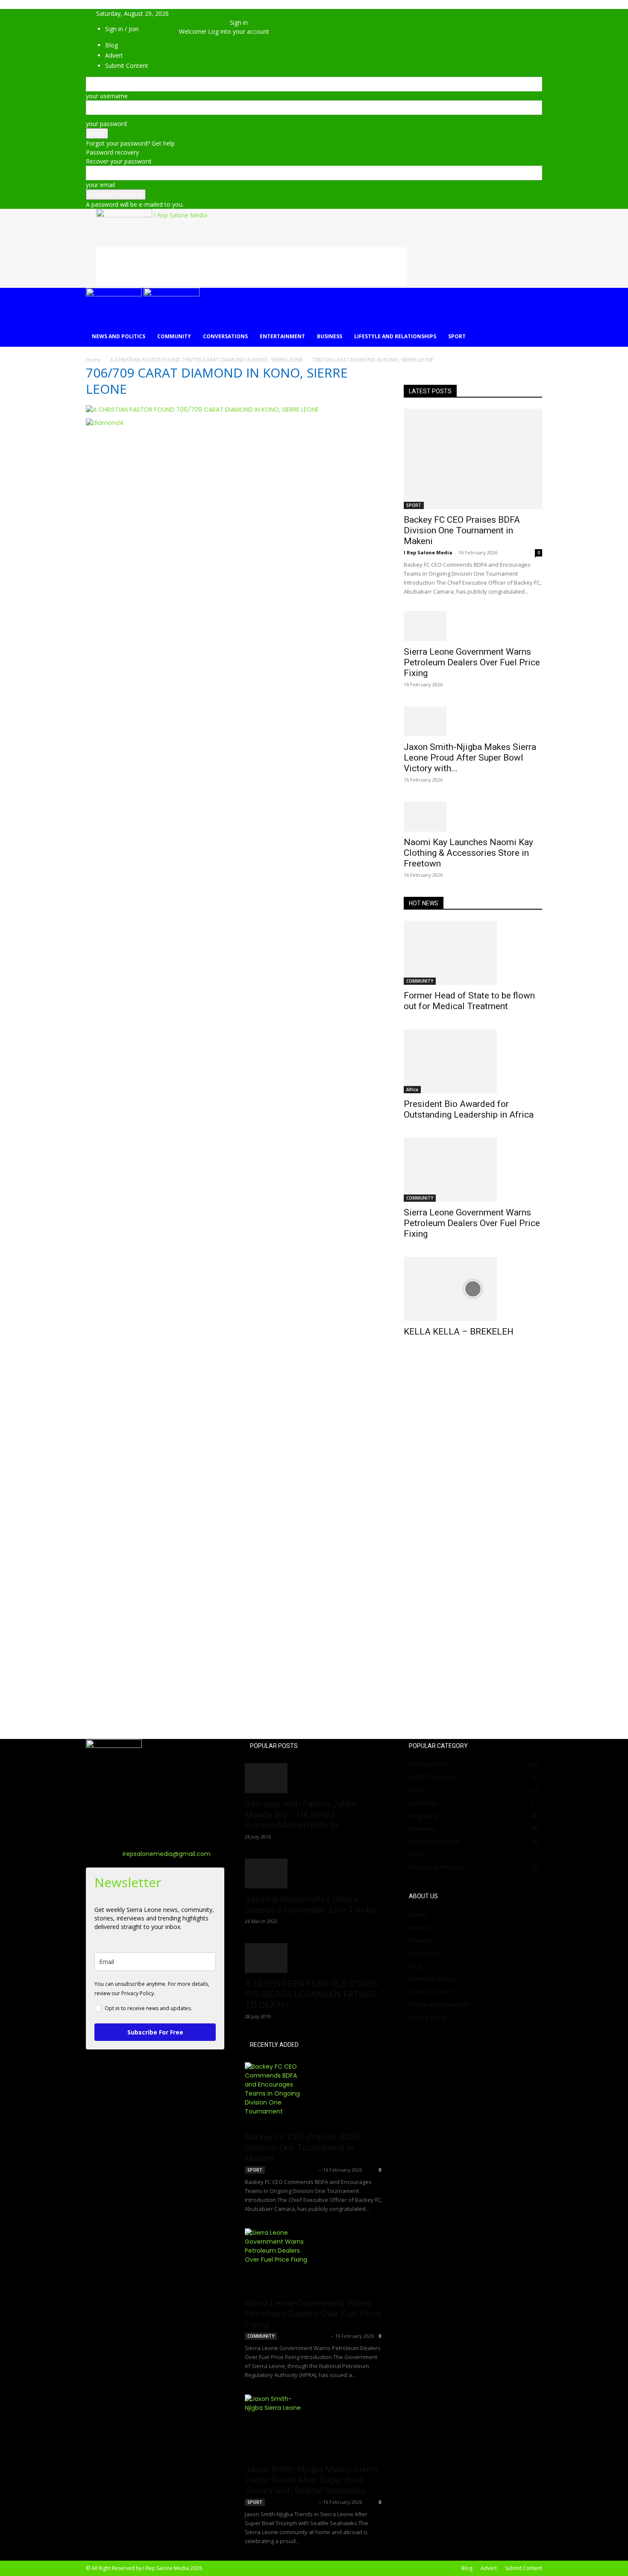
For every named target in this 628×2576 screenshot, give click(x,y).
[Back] (232, 13)
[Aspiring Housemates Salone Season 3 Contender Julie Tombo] (314, 1873)
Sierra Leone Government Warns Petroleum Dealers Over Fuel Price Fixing (472, 662)
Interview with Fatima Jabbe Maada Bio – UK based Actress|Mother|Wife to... (301, 1815)
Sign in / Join (122, 29)
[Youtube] (217, 22)
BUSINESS (330, 336)
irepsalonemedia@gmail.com (167, 1854)
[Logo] (115, 294)
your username (107, 96)
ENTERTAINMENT (282, 336)
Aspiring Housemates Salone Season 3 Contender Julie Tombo (311, 1904)
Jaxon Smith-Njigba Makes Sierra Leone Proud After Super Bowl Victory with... (470, 758)
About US (422, 1928)
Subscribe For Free (155, 2032)
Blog (415, 1966)
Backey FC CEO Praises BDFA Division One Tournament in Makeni (462, 530)
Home (93, 360)
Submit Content (430, 1992)
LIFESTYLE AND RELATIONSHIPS (395, 336)
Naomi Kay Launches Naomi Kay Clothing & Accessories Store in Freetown (468, 853)
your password (106, 124)
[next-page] (411, 1359)
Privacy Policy (428, 2017)
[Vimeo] (205, 22)
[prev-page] (406, 1359)
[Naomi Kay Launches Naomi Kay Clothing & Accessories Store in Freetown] (473, 817)
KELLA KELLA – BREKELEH (459, 1332)
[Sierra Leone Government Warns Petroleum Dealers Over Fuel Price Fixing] (473, 626)
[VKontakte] (212, 22)
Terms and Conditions (439, 2004)
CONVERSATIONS (225, 336)
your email (100, 185)
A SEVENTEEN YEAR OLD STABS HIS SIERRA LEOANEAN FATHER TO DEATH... (311, 1994)
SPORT (457, 336)
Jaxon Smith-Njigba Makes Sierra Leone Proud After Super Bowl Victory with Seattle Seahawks (311, 2480)
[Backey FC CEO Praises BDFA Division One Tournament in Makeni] (473, 459)
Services (420, 1940)
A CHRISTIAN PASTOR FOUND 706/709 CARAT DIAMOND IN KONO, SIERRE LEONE (207, 360)
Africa (412, 1089)
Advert (489, 2568)
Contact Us (424, 1953)
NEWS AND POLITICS (119, 336)
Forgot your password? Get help (130, 143)
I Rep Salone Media (428, 552)
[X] (199, 22)
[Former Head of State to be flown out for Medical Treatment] (473, 953)
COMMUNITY (174, 336)
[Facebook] (192, 22)
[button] (192, 13)
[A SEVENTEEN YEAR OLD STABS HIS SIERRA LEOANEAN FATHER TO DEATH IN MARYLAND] (314, 1958)
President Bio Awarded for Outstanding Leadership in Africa (469, 1109)
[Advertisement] (252, 266)
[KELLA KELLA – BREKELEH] (473, 1289)
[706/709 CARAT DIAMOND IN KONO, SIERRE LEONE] (202, 410)
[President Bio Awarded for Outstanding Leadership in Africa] (473, 1061)
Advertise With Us (433, 1979)
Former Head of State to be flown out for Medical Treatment (469, 1001)
